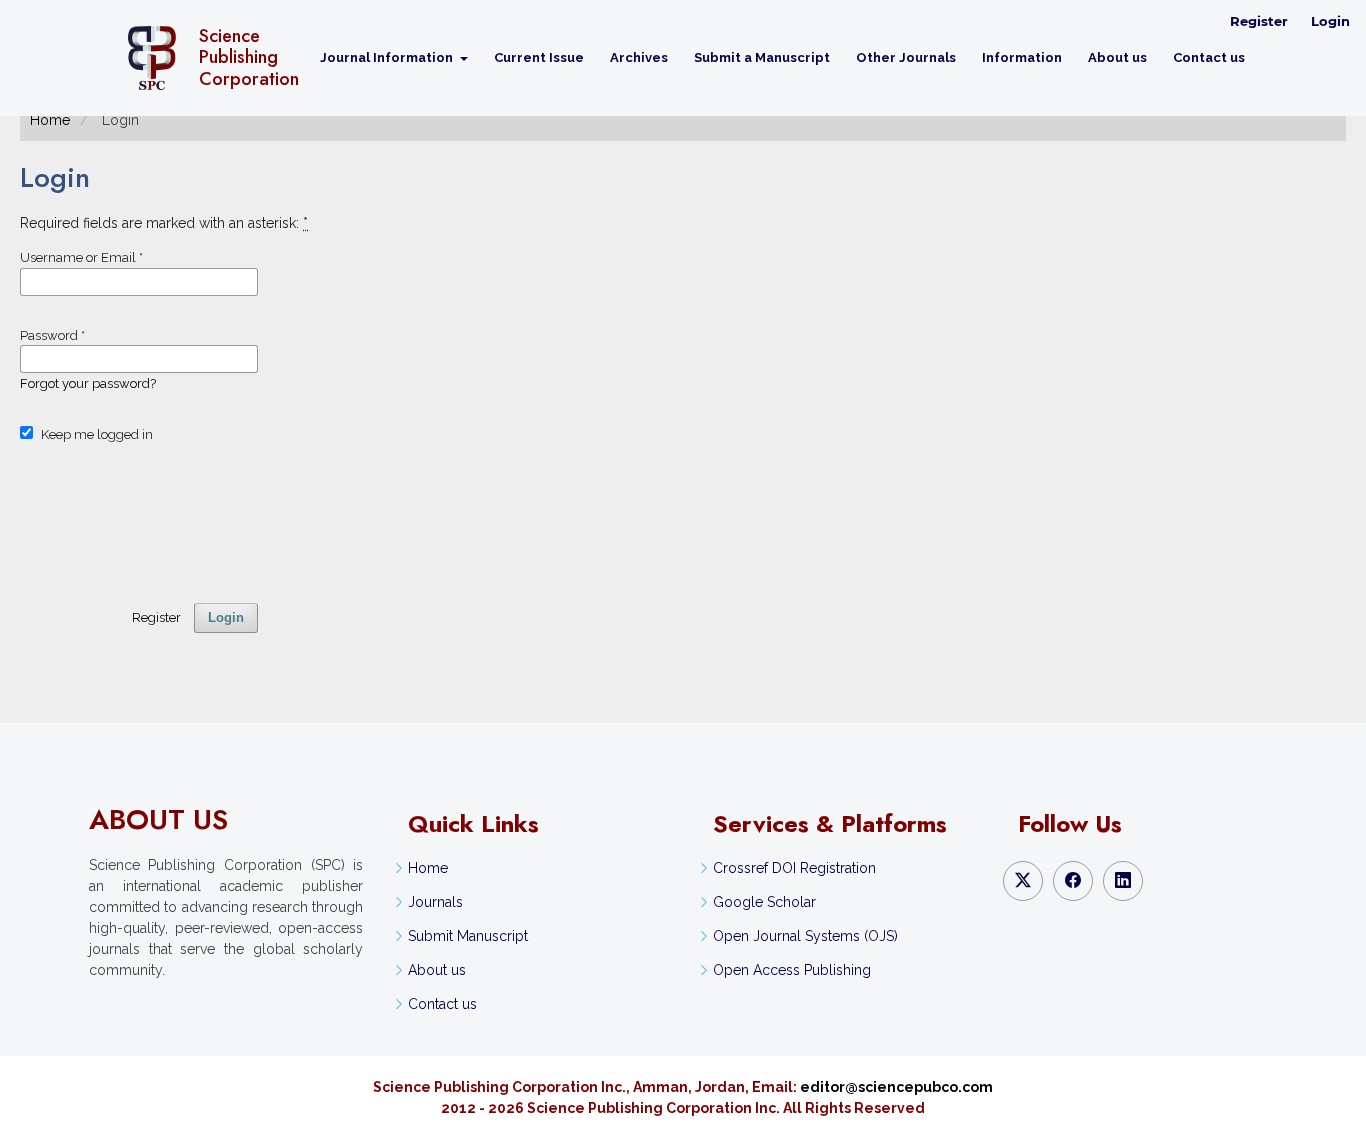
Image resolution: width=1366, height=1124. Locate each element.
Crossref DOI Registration (794, 868)
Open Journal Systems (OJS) (805, 936)
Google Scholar (764, 902)
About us (1117, 57)
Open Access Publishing (792, 970)
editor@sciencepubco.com (896, 1087)
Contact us (1209, 57)
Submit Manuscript (468, 936)
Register (1259, 21)
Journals (435, 902)
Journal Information (388, 57)
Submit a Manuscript (762, 57)
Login (1330, 21)
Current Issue (539, 57)
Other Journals (906, 57)
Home (50, 120)
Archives (639, 57)
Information (1022, 57)
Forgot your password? (88, 383)
